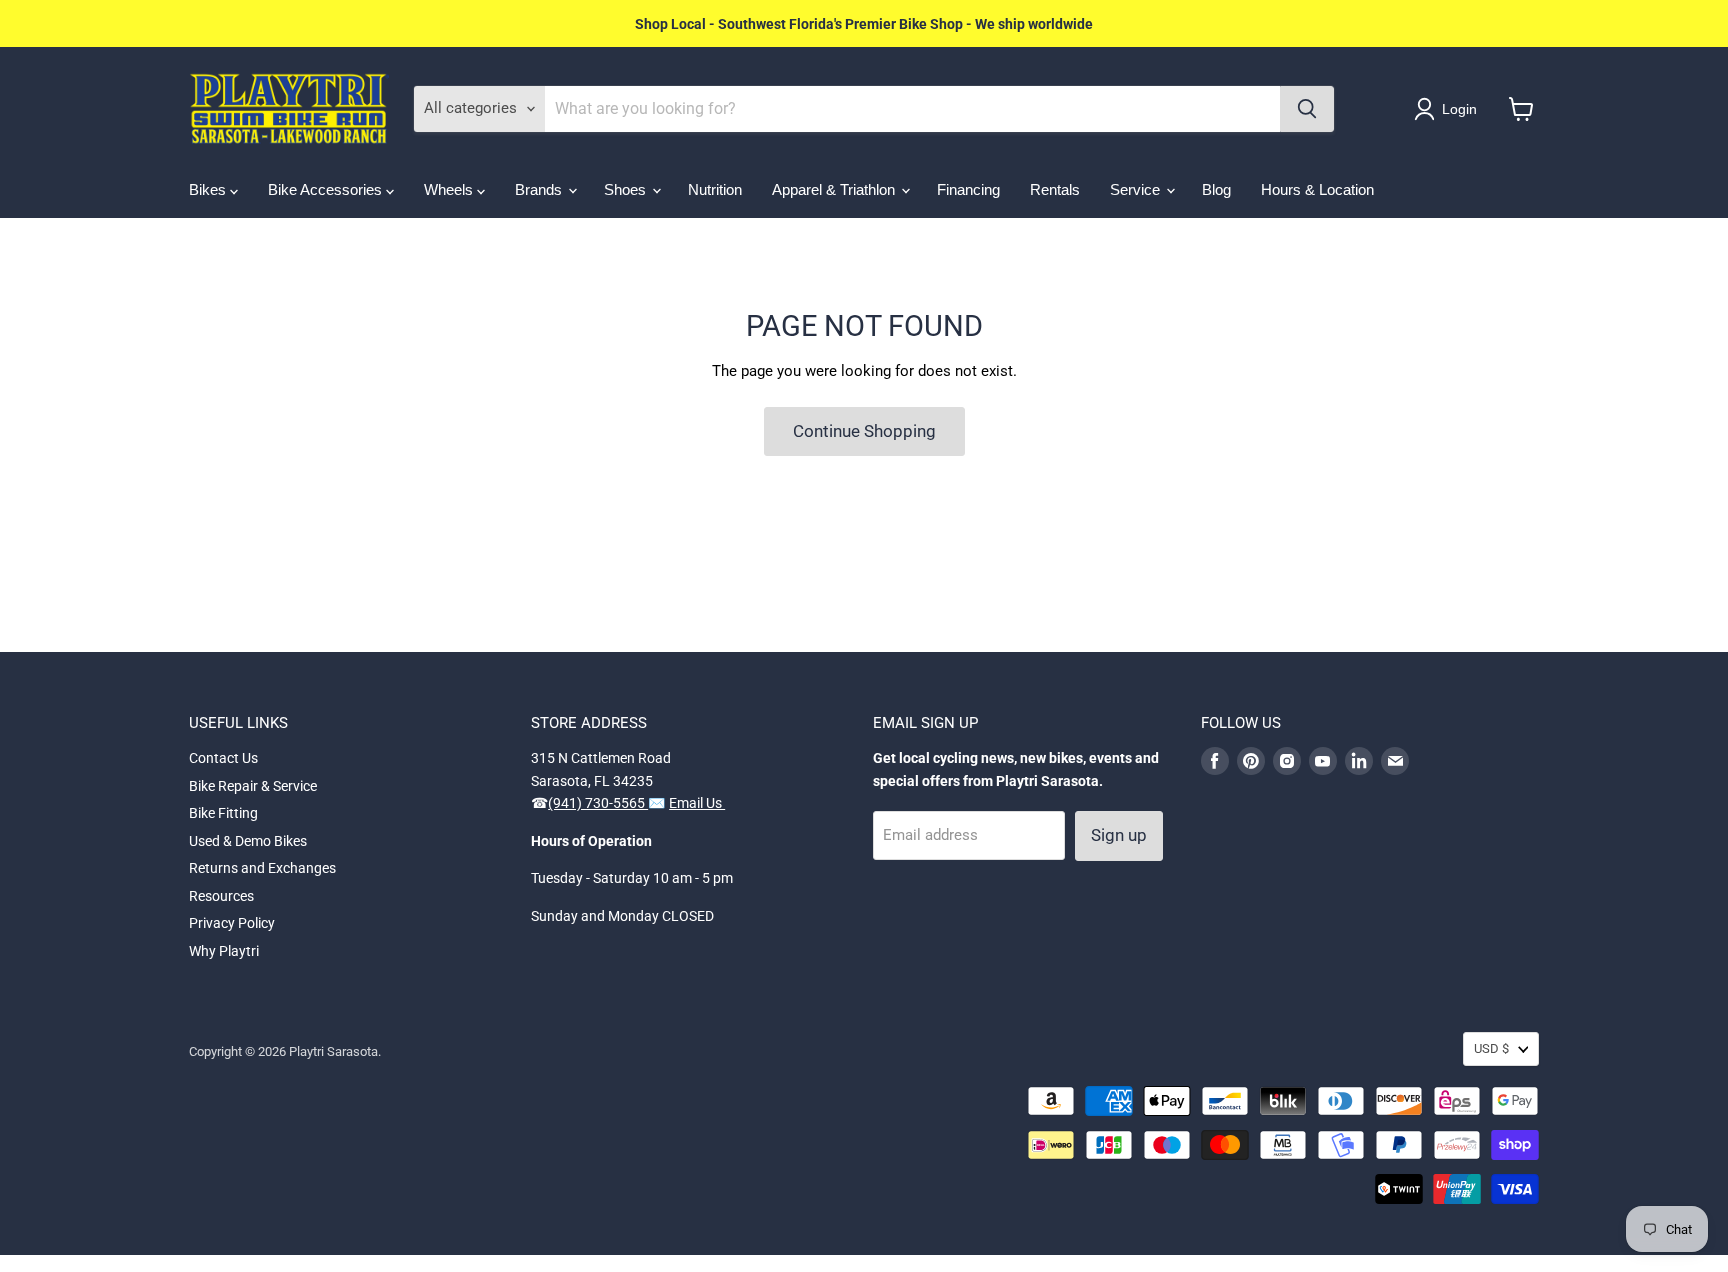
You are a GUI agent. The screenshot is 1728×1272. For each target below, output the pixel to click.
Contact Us (223, 758)
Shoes (627, 189)
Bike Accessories (327, 189)
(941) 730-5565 (598, 803)
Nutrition (715, 189)
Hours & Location (1317, 189)
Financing (968, 189)
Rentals (1055, 189)
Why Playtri (224, 951)
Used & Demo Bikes (248, 841)
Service (1137, 189)
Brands (540, 189)
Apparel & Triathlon (835, 189)
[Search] (1307, 109)
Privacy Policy (232, 923)
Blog (1216, 189)
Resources (221, 896)
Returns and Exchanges (262, 868)
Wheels (450, 189)
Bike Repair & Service (253, 786)
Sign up (1119, 835)
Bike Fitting (223, 813)
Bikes (209, 189)
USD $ (1491, 1048)
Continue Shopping (864, 431)
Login (1459, 109)
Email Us (697, 803)
